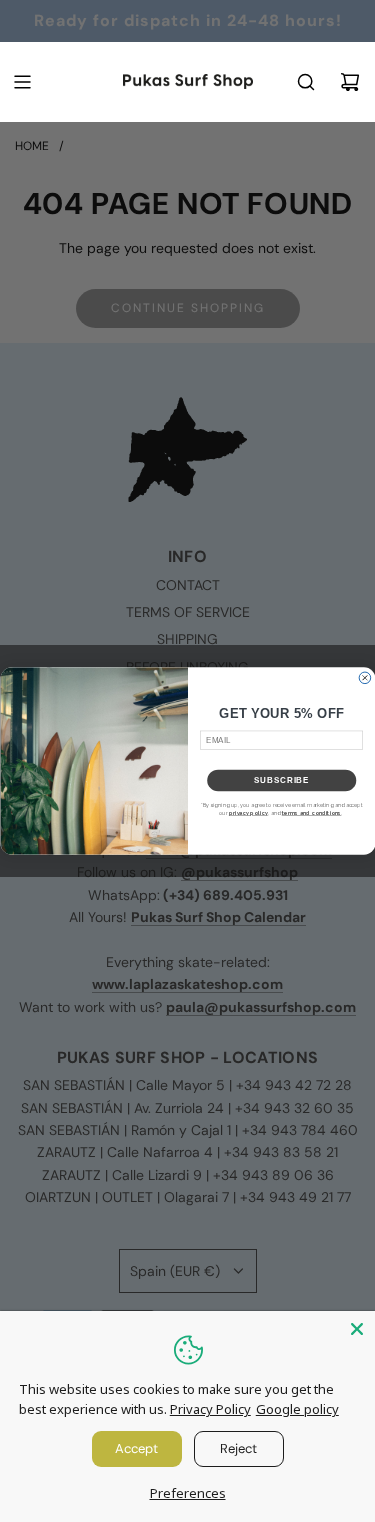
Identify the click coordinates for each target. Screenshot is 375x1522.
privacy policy (247, 813)
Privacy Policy (210, 1409)
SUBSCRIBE (281, 780)
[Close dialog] (365, 678)
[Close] (357, 1329)
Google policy (297, 1409)
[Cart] (350, 82)
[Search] (306, 82)
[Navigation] (22, 82)
